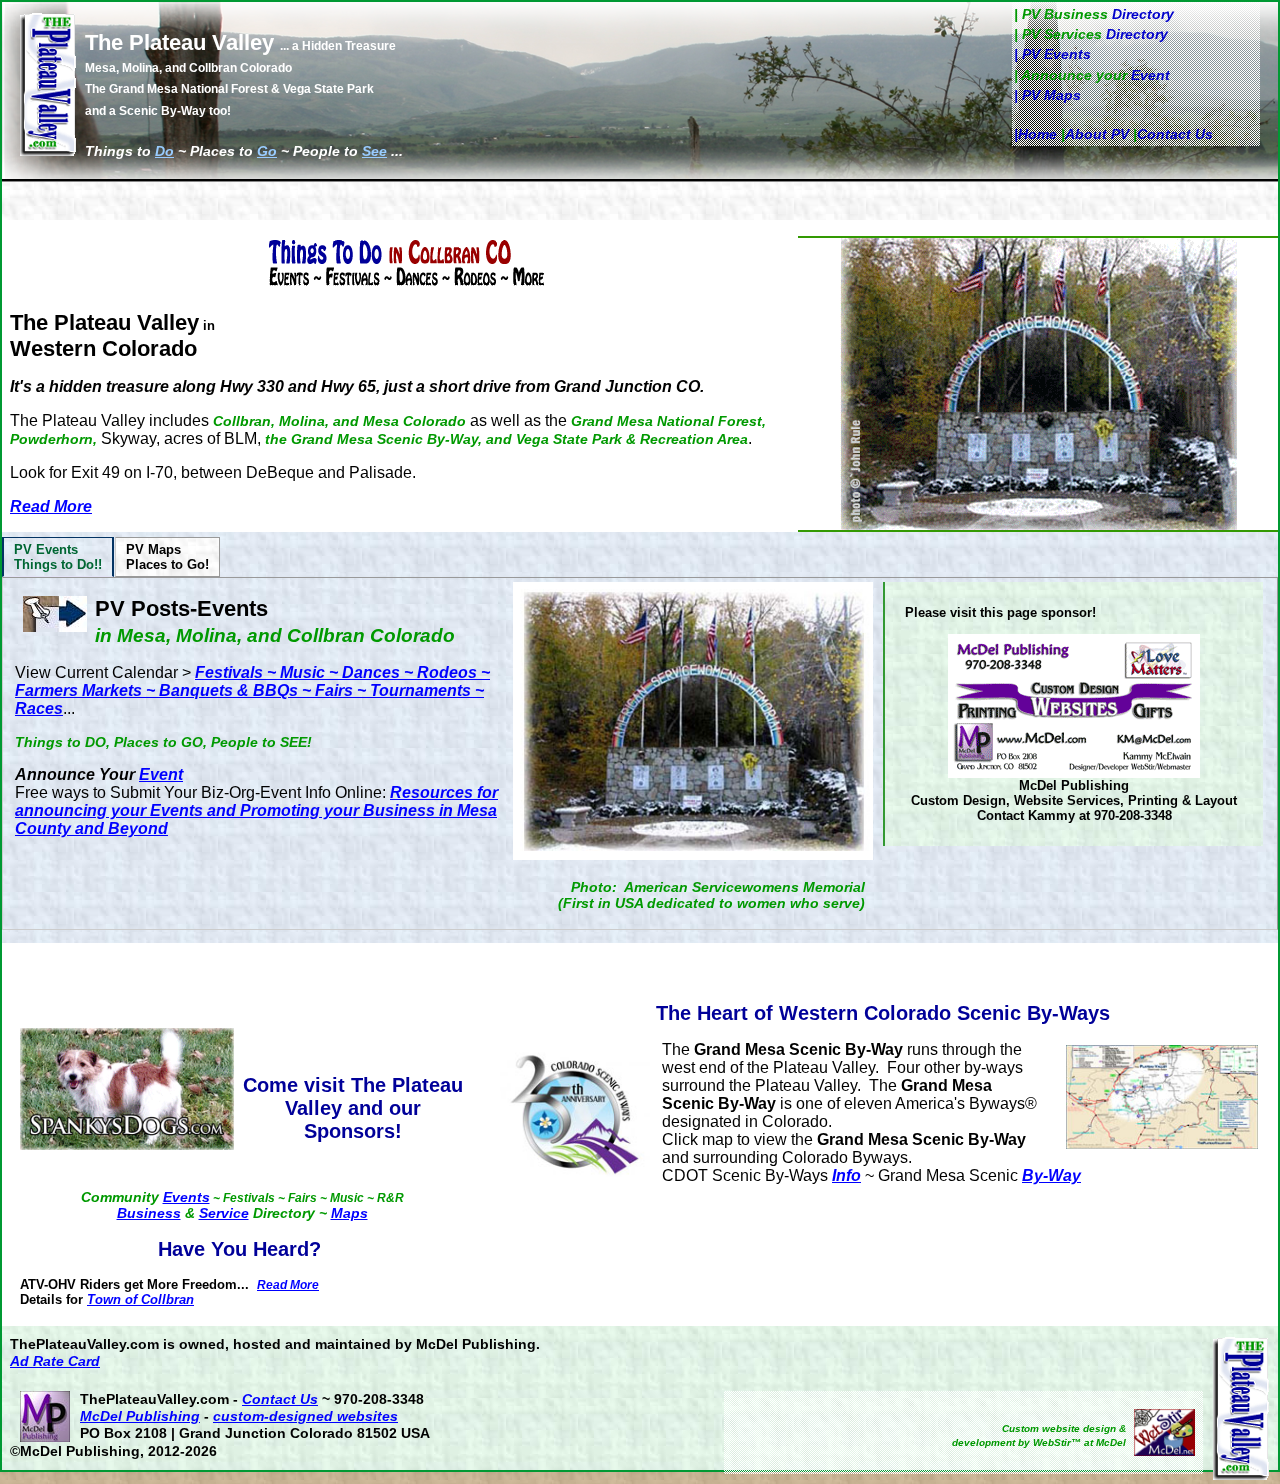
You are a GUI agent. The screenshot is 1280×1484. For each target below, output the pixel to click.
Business (149, 1213)
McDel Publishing (140, 1416)
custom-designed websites (305, 1416)
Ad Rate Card (55, 1361)
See (374, 151)
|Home (1035, 134)
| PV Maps (1047, 95)
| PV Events (1052, 54)
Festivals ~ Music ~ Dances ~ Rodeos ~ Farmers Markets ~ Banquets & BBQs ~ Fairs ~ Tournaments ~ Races (252, 690)
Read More (51, 506)
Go (267, 151)
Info (846, 1175)
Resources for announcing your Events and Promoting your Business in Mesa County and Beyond (256, 810)
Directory (1143, 14)
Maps (349, 1213)
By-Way (1051, 1175)
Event (1150, 75)
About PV (1097, 134)
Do (164, 151)
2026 (201, 1451)
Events (186, 1197)
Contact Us (1175, 134)
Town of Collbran (140, 1299)
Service (224, 1213)
